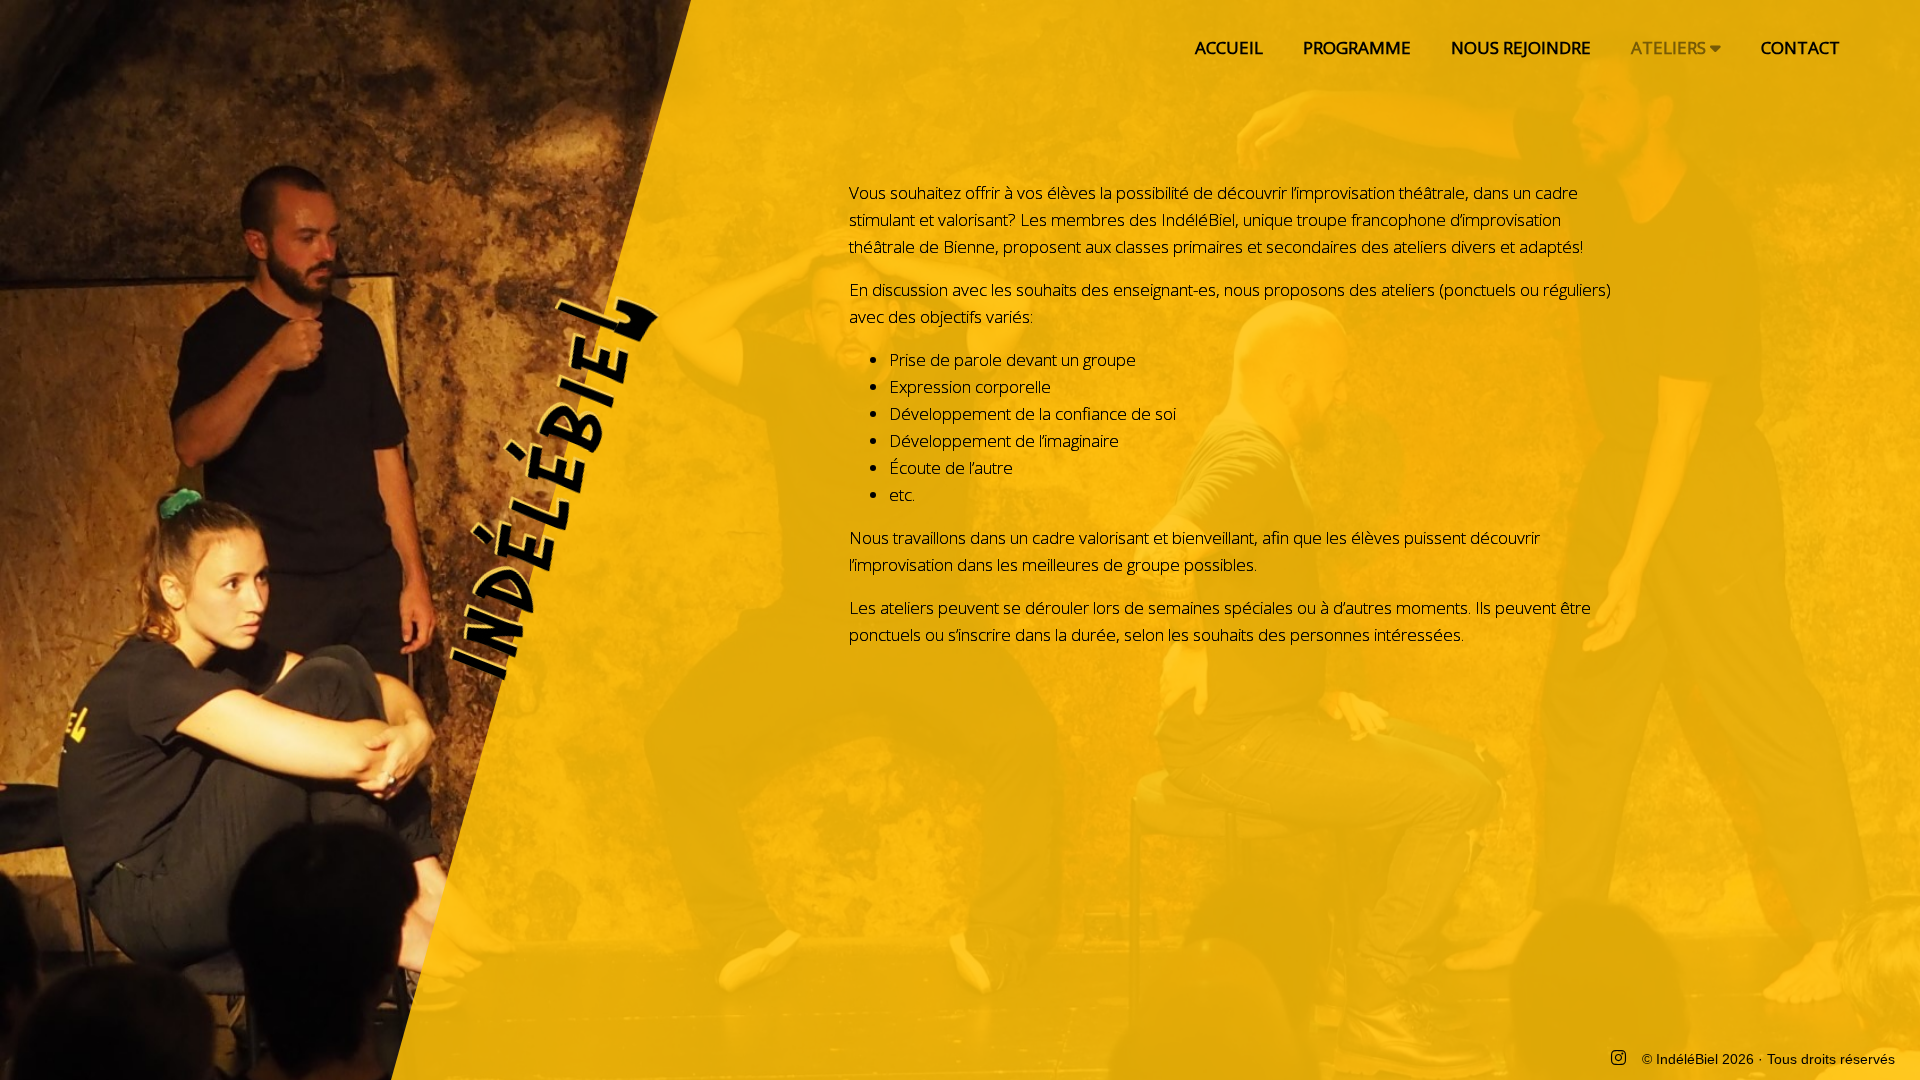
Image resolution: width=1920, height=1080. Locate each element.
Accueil (1229, 47)
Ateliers (1670, 47)
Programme (1357, 47)
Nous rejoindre (1521, 47)
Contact (1800, 47)
